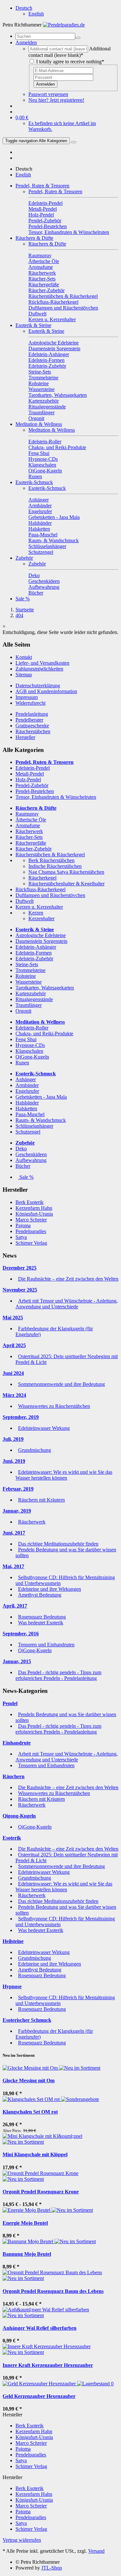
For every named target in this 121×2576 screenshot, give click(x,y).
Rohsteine (26, 976)
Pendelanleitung (32, 714)
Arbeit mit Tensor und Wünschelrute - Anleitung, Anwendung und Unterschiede (67, 1304)
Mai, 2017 (13, 1566)
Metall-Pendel (30, 774)
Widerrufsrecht (30, 703)
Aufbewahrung (31, 1160)
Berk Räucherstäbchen (51, 860)
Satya (21, 1237)
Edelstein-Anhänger (36, 947)
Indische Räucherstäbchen (55, 866)
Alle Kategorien (36, 141)
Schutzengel (28, 1132)
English (36, 14)
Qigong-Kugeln (19, 1816)
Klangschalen (29, 1051)
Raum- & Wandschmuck (41, 1120)
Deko (21, 1149)
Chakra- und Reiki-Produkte (44, 1034)
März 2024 (14, 1395)
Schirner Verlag (31, 1243)
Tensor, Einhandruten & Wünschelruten (56, 797)
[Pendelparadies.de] (64, 25)
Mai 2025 (13, 1318)
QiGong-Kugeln (32, 1057)
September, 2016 (21, 1634)
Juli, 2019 (13, 1439)
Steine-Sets (27, 964)
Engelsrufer (27, 1091)
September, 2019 (21, 1417)
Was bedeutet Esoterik (41, 1623)
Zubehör (24, 558)
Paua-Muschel (30, 1114)
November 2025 (20, 1290)
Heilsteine (13, 1941)
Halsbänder (27, 1103)
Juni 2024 (13, 1373)
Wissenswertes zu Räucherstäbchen (54, 1406)
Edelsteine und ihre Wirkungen (50, 1589)
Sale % (23, 599)
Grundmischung (35, 1450)
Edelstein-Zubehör (34, 959)
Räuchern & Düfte (34, 238)
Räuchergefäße (31, 843)
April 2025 (14, 1345)
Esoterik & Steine (33, 325)
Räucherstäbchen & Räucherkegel (50, 855)
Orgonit (23, 1011)
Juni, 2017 (14, 1533)
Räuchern (14, 1776)
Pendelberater (29, 720)
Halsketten (26, 1109)
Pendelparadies (31, 1231)
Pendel (10, 1703)
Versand (96, 2551)
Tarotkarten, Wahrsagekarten (45, 988)
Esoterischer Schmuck (27, 2020)
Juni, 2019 (14, 1461)
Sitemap (24, 675)
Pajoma (23, 1225)
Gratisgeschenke (32, 726)
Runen (22, 1063)
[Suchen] (78, 38)
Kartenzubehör (31, 993)
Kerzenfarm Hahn (34, 1208)
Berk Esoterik (30, 1202)
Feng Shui (26, 1039)
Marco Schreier (31, 1220)
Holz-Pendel (28, 780)
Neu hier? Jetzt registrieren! (56, 100)
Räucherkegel (42, 878)
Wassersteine (29, 982)
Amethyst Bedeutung (40, 1595)
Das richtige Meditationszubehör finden (58, 1544)
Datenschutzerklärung (38, 686)
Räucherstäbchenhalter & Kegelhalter (66, 884)
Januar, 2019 (17, 1511)
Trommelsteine (30, 970)
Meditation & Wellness (39, 424)
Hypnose (12, 1986)
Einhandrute (17, 1743)
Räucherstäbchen (33, 731)
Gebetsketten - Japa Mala (41, 1097)
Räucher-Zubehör (34, 849)
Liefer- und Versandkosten (42, 663)
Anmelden (45, 84)
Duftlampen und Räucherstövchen (50, 895)
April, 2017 (15, 1606)
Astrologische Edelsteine (41, 935)
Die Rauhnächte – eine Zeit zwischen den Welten (68, 1279)
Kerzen (36, 913)
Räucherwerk (29, 831)
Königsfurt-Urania (34, 1214)
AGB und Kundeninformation (46, 691)
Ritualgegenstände (34, 999)
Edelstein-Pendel (33, 768)
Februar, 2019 (18, 1489)
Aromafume (28, 825)
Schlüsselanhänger (34, 1126)
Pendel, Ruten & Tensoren (42, 186)
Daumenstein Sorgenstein (41, 941)
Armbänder (27, 1085)
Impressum (27, 697)
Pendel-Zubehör (32, 785)
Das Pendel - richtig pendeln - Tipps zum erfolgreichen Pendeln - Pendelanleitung (58, 1675)
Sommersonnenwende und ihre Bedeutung (61, 1384)
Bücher (23, 1166)
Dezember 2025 (20, 1268)
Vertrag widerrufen (22, 2540)
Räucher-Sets (29, 837)
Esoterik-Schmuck (34, 482)
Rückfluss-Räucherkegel (40, 889)
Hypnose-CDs (30, 1045)
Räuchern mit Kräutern (41, 1500)
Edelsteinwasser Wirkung (44, 1428)
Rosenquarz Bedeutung (42, 1617)
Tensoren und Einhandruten (46, 1645)
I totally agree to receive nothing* (70, 62)
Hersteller (25, 737)
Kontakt (24, 657)
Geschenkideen (31, 1154)
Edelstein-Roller (32, 1028)
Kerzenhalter (41, 918)
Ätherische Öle (31, 820)
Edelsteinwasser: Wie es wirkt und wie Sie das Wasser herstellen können (64, 1475)
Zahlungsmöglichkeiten (39, 669)
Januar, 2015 (17, 1661)
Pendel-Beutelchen (35, 791)
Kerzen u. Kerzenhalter (39, 907)
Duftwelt (25, 901)
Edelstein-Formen (34, 953)
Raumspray (27, 814)
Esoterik (12, 1838)
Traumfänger (29, 1005)
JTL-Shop (52, 2568)
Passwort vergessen (48, 94)
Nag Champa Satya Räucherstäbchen (66, 872)
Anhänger (26, 1079)
